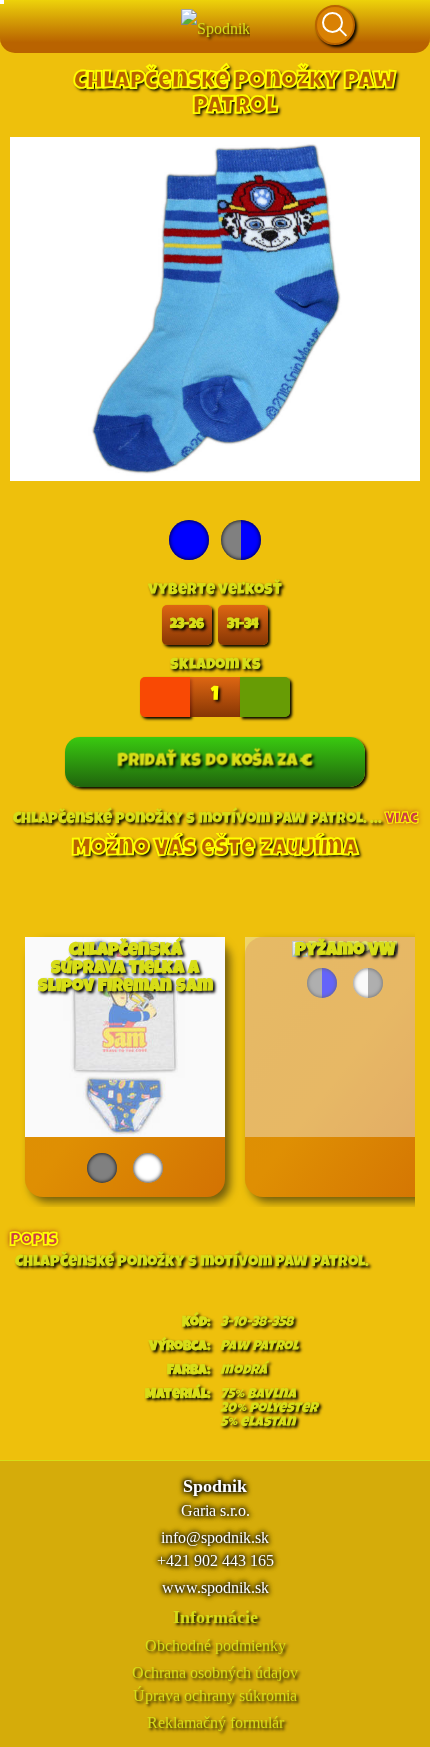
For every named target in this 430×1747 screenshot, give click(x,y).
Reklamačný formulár (215, 1722)
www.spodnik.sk (215, 1587)
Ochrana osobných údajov (215, 1672)
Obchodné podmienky (215, 1645)
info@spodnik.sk (215, 1537)
